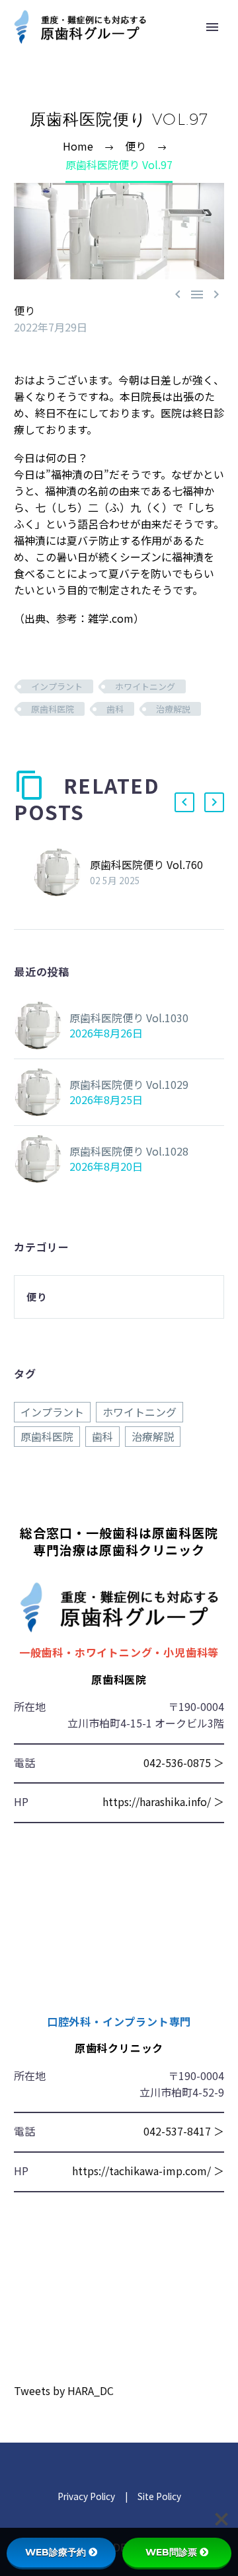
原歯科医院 (53, 709)
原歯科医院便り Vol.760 (146, 864)
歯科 (115, 709)
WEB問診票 (171, 2552)
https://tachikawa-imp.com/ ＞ (148, 2171)
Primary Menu (212, 27)
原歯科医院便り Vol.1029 (129, 1084)
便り (24, 310)
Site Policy (158, 2496)
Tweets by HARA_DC (64, 2390)
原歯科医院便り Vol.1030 (129, 1018)
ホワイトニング (145, 686)
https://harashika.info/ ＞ (163, 1801)
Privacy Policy (86, 2496)
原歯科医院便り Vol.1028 (129, 1151)
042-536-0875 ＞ (184, 1762)
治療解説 (173, 709)
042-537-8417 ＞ (184, 2131)
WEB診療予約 (56, 2552)
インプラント (57, 686)
